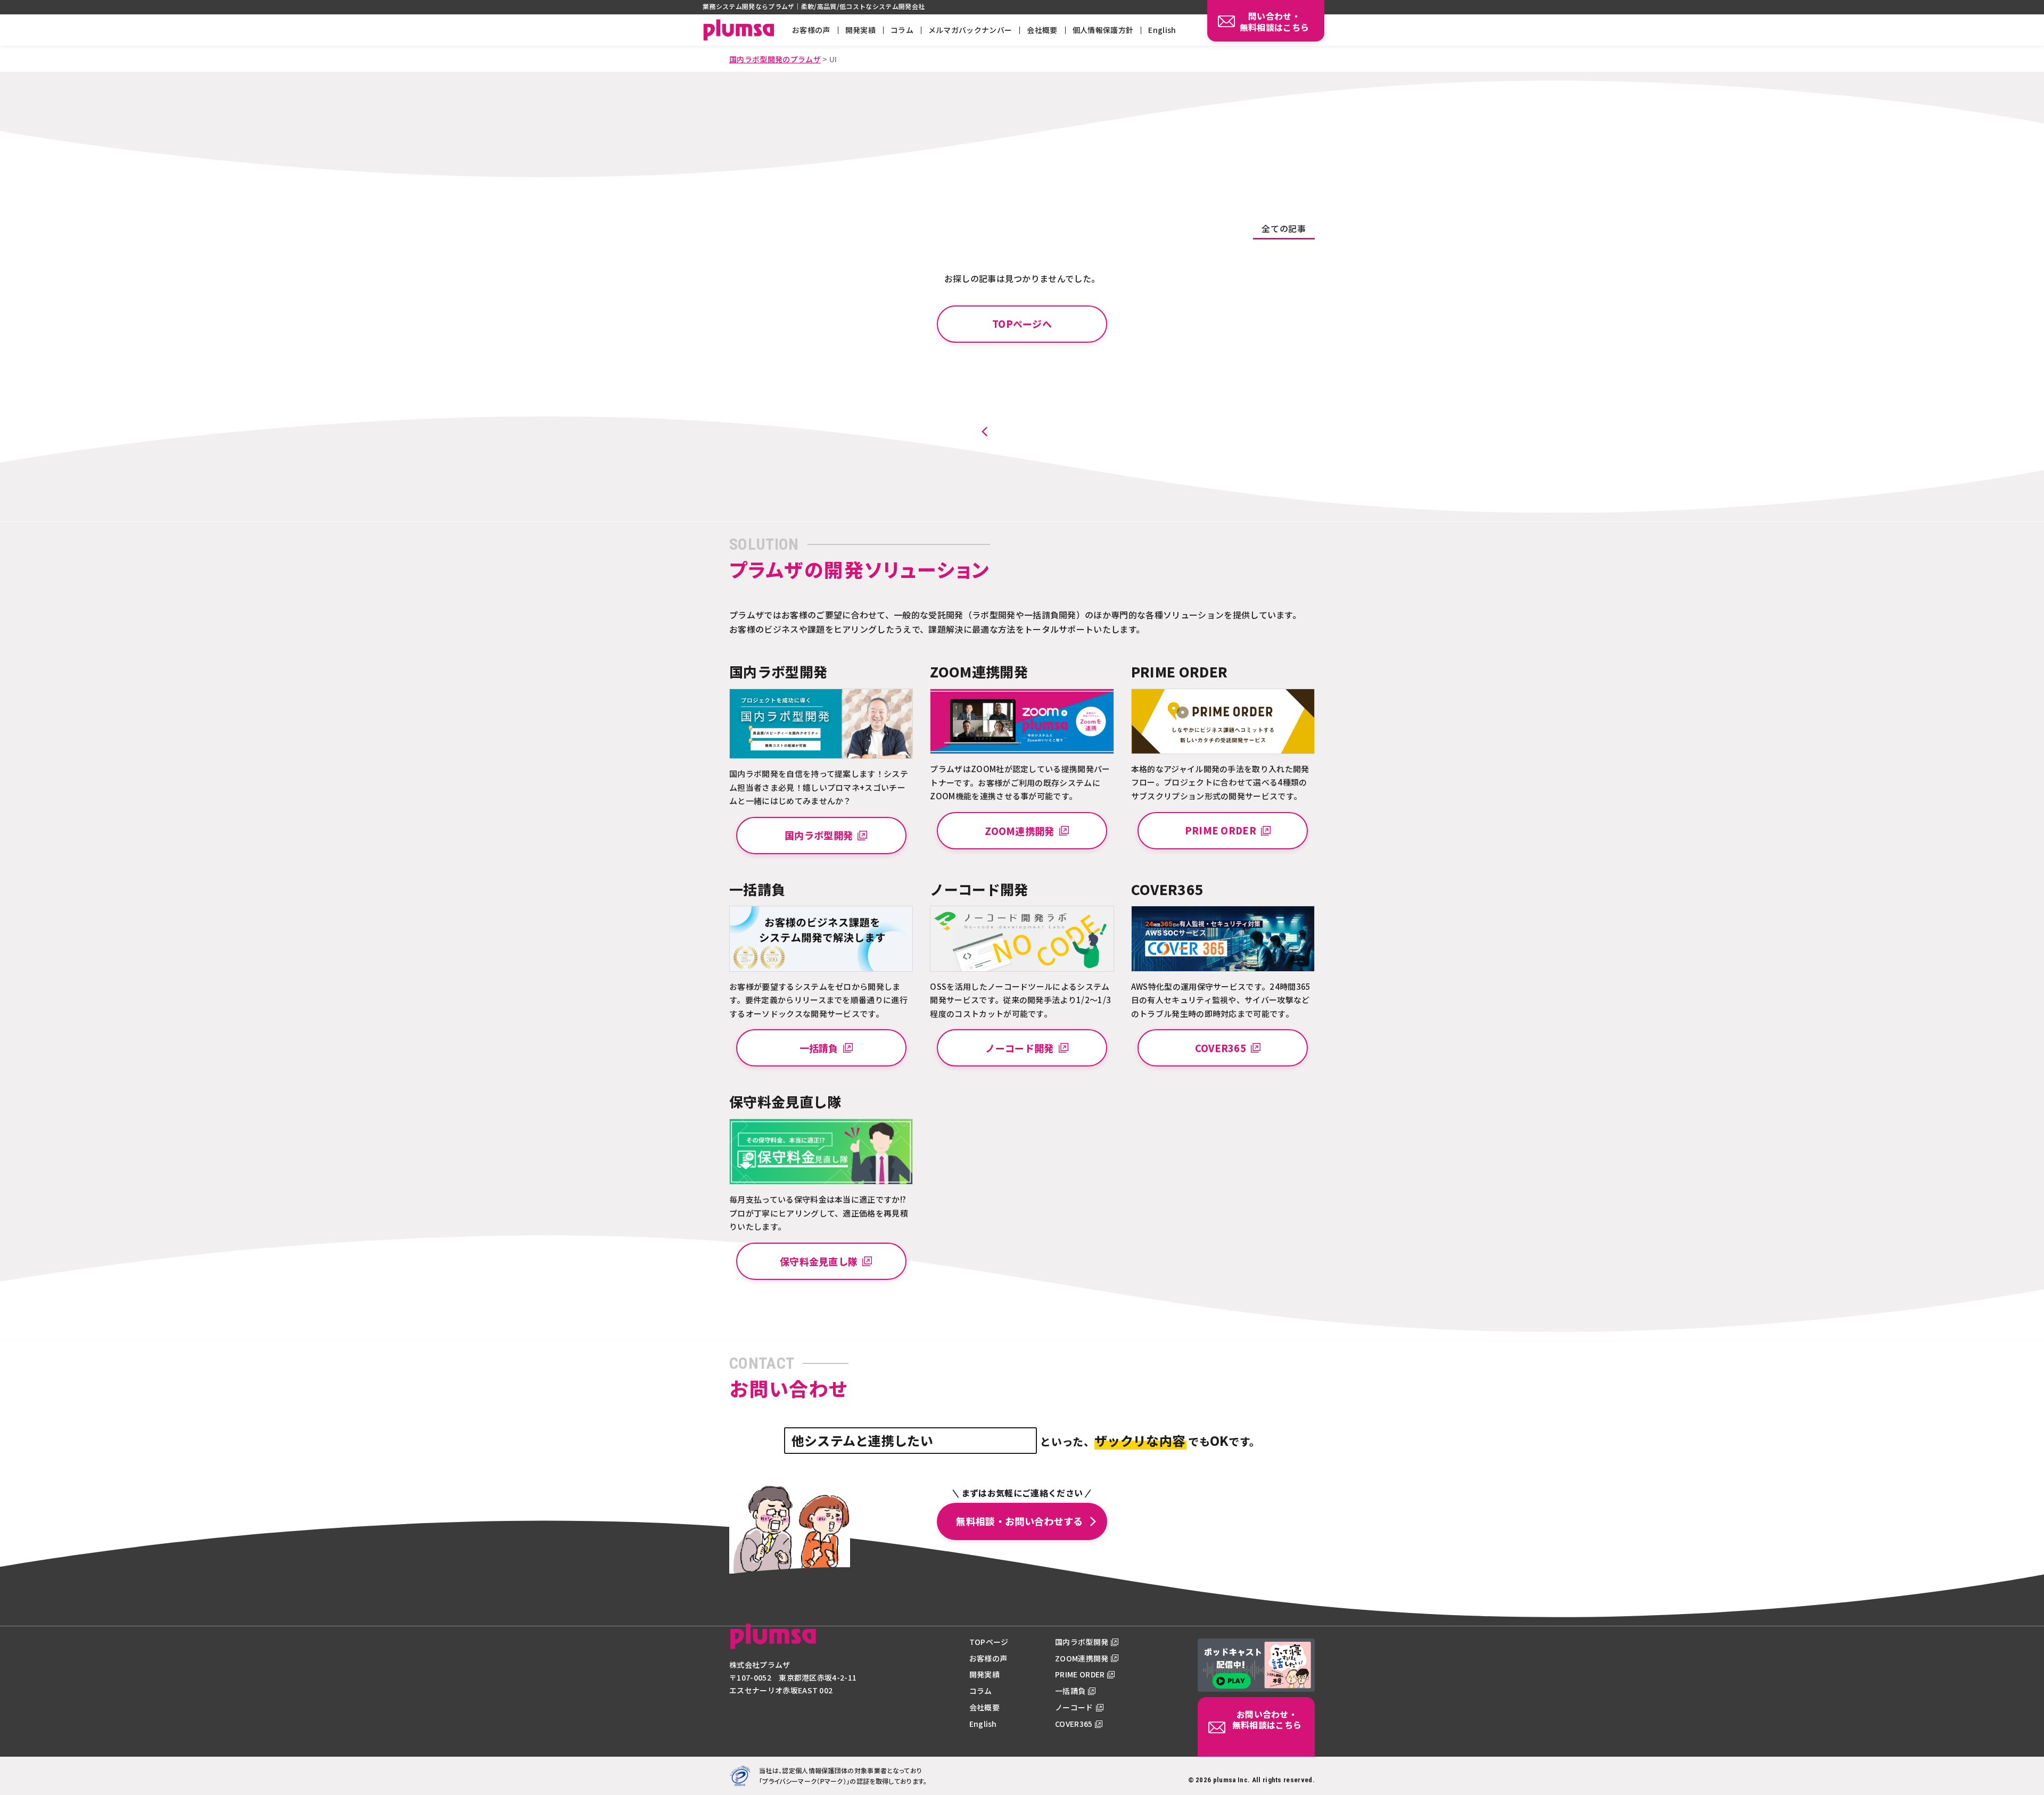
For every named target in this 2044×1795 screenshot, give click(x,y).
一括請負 (1070, 1691)
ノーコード (1074, 1707)
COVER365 (1074, 1724)
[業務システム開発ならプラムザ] (773, 1643)
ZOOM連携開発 (1082, 1658)
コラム (902, 30)
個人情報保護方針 (1103, 30)
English (1162, 30)
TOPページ (989, 1642)
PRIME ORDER (1080, 1674)
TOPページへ (1022, 324)
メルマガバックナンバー (970, 30)
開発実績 (860, 30)
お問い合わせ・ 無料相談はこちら (1267, 1720)
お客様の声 (811, 30)
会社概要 (1042, 30)
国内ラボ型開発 (1082, 1642)
